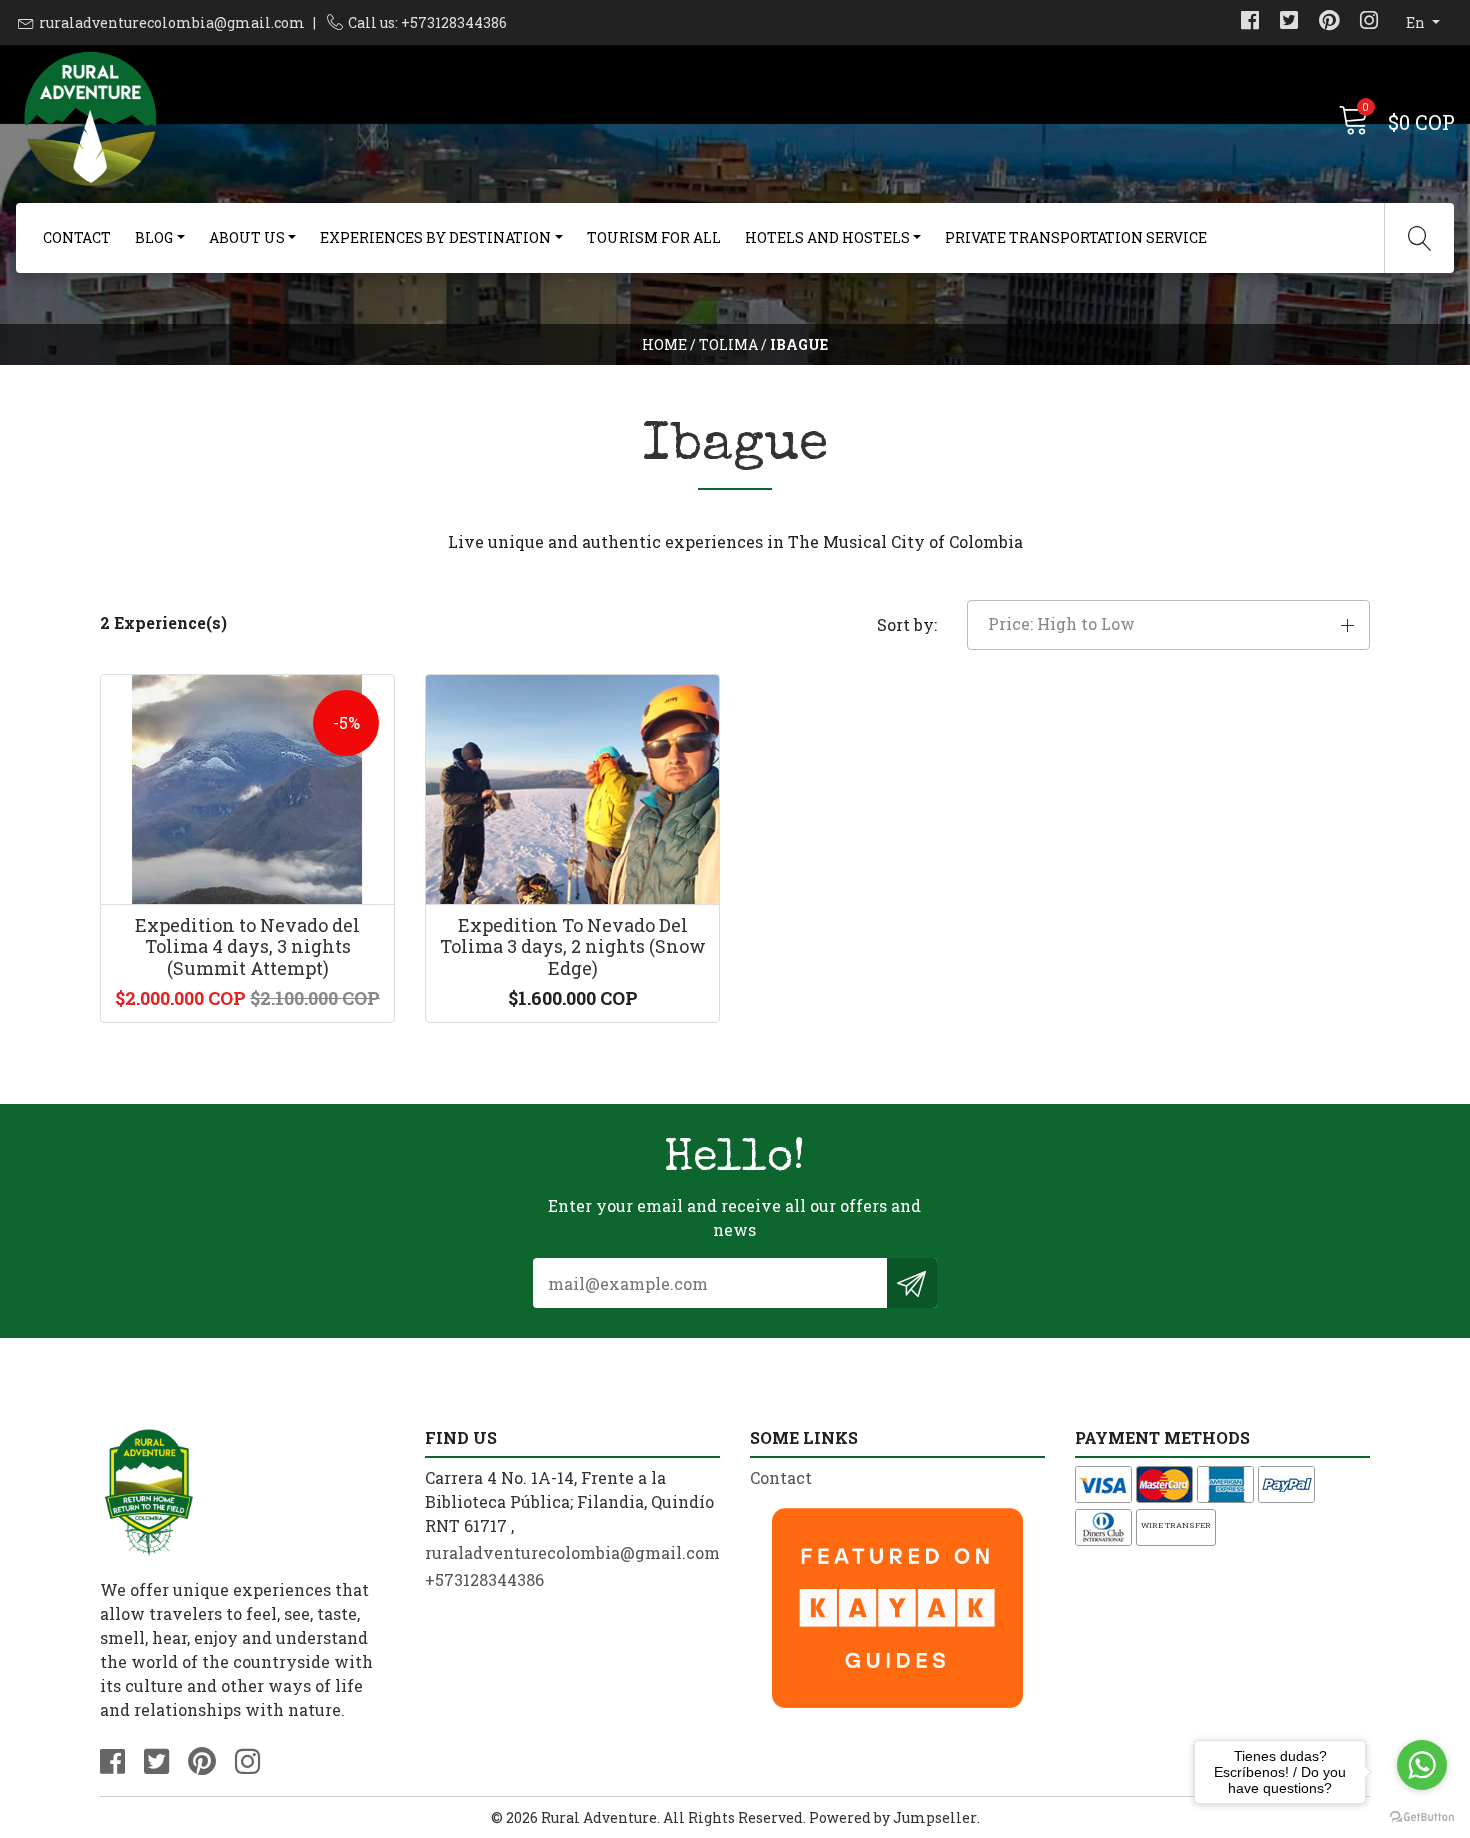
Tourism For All (654, 237)
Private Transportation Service (1076, 237)
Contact (77, 237)
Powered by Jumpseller (893, 1817)
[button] (1168, 625)
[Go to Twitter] (1289, 22)
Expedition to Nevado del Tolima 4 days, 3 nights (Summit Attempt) (247, 946)
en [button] (1417, 22)
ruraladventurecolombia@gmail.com (172, 22)
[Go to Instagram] (1369, 22)
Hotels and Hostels (827, 237)
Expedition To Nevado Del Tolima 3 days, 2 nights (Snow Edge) (573, 946)
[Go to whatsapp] (1422, 1765)
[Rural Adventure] (375, 120)
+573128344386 (484, 1579)
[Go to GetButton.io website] (1422, 1817)
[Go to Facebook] (1250, 22)
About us (247, 237)
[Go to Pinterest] (1329, 22)
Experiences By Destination (435, 237)
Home (664, 344)
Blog (154, 237)
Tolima (728, 344)
